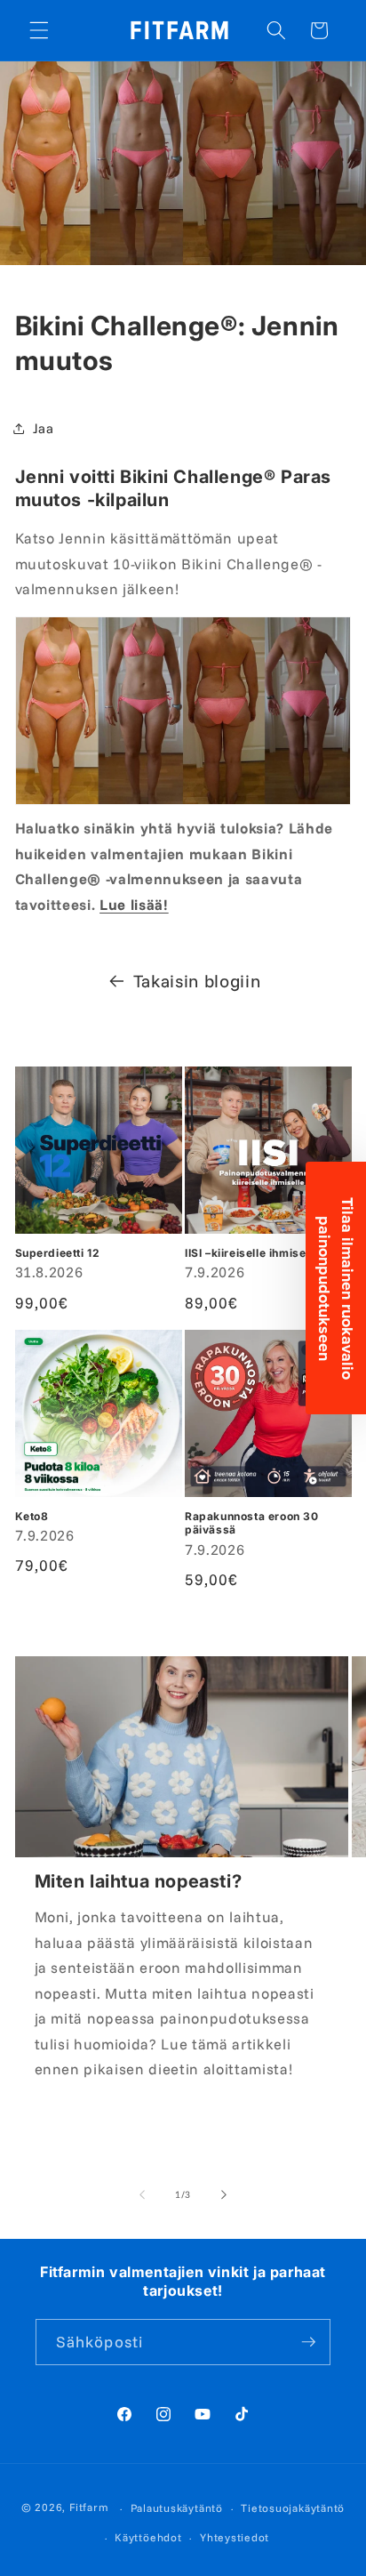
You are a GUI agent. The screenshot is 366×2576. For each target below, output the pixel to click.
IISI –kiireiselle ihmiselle (252, 1253)
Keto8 (32, 1516)
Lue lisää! (134, 904)
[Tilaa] (308, 2342)
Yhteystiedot (235, 2537)
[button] (39, 30)
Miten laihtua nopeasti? (139, 1881)
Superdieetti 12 (58, 1253)
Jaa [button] (44, 428)
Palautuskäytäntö (177, 2508)
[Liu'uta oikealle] (224, 2194)
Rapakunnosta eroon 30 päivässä (252, 1523)
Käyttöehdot (148, 2537)
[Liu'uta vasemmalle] (142, 2194)
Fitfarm (89, 2508)
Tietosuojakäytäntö (293, 2508)
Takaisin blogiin (197, 981)
